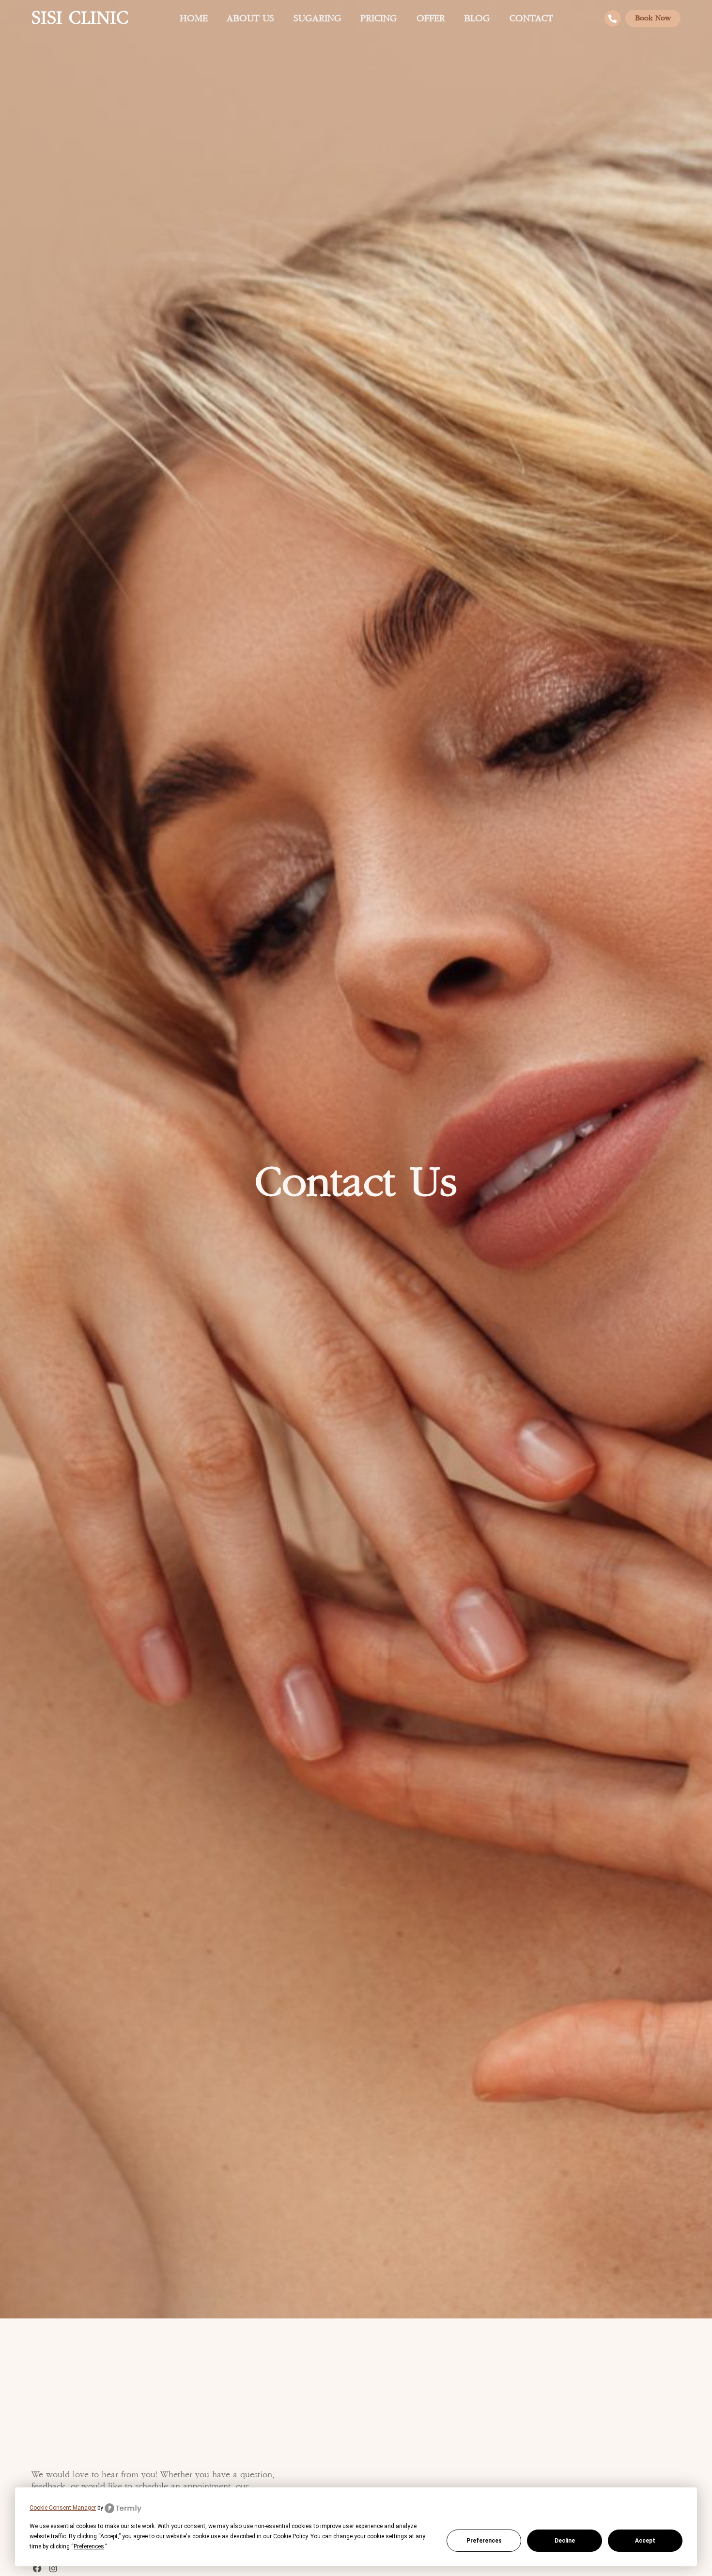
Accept (645, 2541)
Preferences (484, 2541)
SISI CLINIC (80, 18)
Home (194, 19)
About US (250, 19)
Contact (531, 19)
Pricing (379, 19)
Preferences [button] (89, 2546)
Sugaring (317, 19)
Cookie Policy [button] (290, 2536)
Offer (431, 19)
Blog (477, 19)
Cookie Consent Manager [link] (63, 2508)
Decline (565, 2541)
